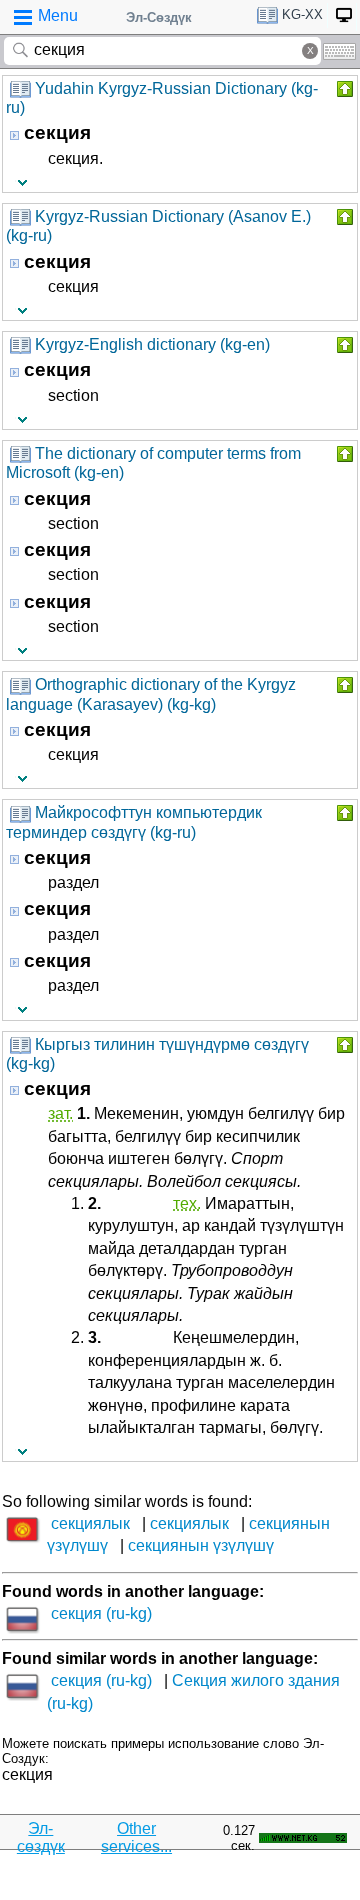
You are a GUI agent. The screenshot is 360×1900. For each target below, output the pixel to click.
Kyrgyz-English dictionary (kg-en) (152, 344)
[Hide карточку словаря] (343, 89)
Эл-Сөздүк (159, 17)
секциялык (90, 1523)
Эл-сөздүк (41, 1837)
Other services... (136, 1837)
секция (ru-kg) (101, 1613)
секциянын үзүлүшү (201, 1545)
